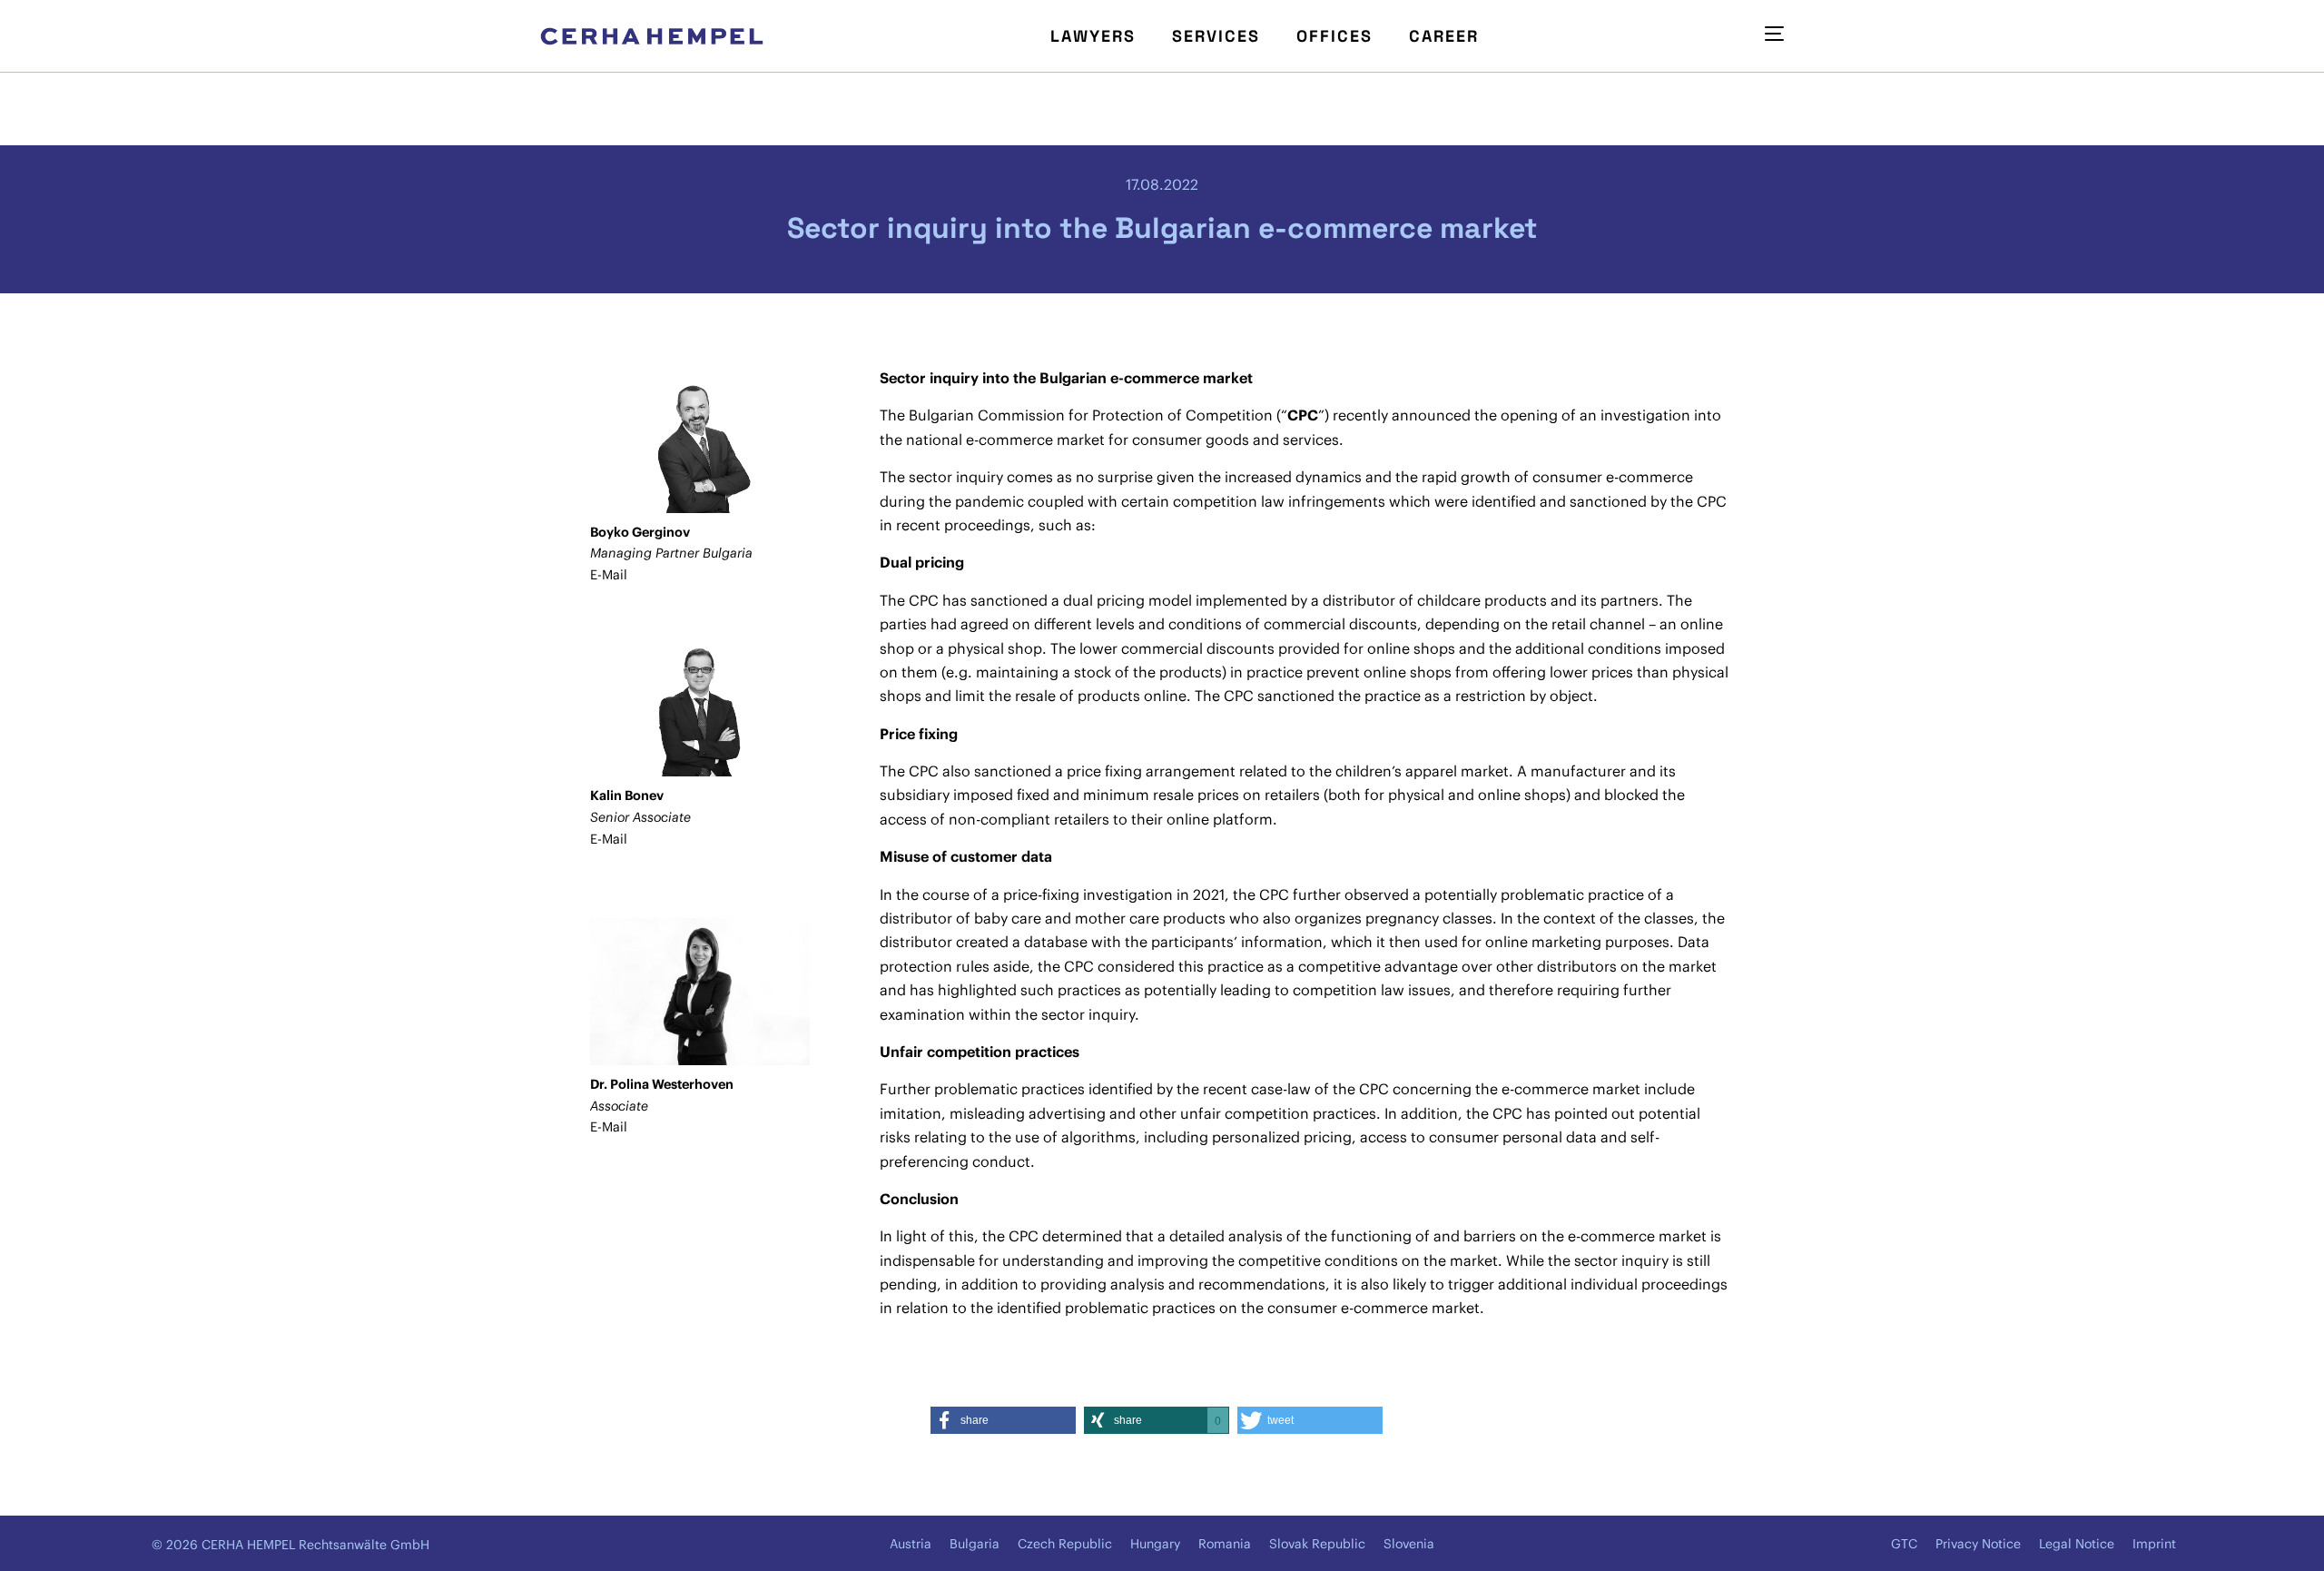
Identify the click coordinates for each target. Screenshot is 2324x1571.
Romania (1225, 1544)
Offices (1334, 36)
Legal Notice (2077, 1544)
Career (1444, 36)
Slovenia (1409, 1544)
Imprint (2154, 1544)
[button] (1003, 1420)
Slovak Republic (1317, 1544)
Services (1216, 36)
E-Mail (609, 575)
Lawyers (1093, 36)
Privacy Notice (1978, 1544)
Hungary (1155, 1544)
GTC (1904, 1544)
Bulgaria (975, 1544)
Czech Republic (1065, 1544)
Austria (911, 1544)
